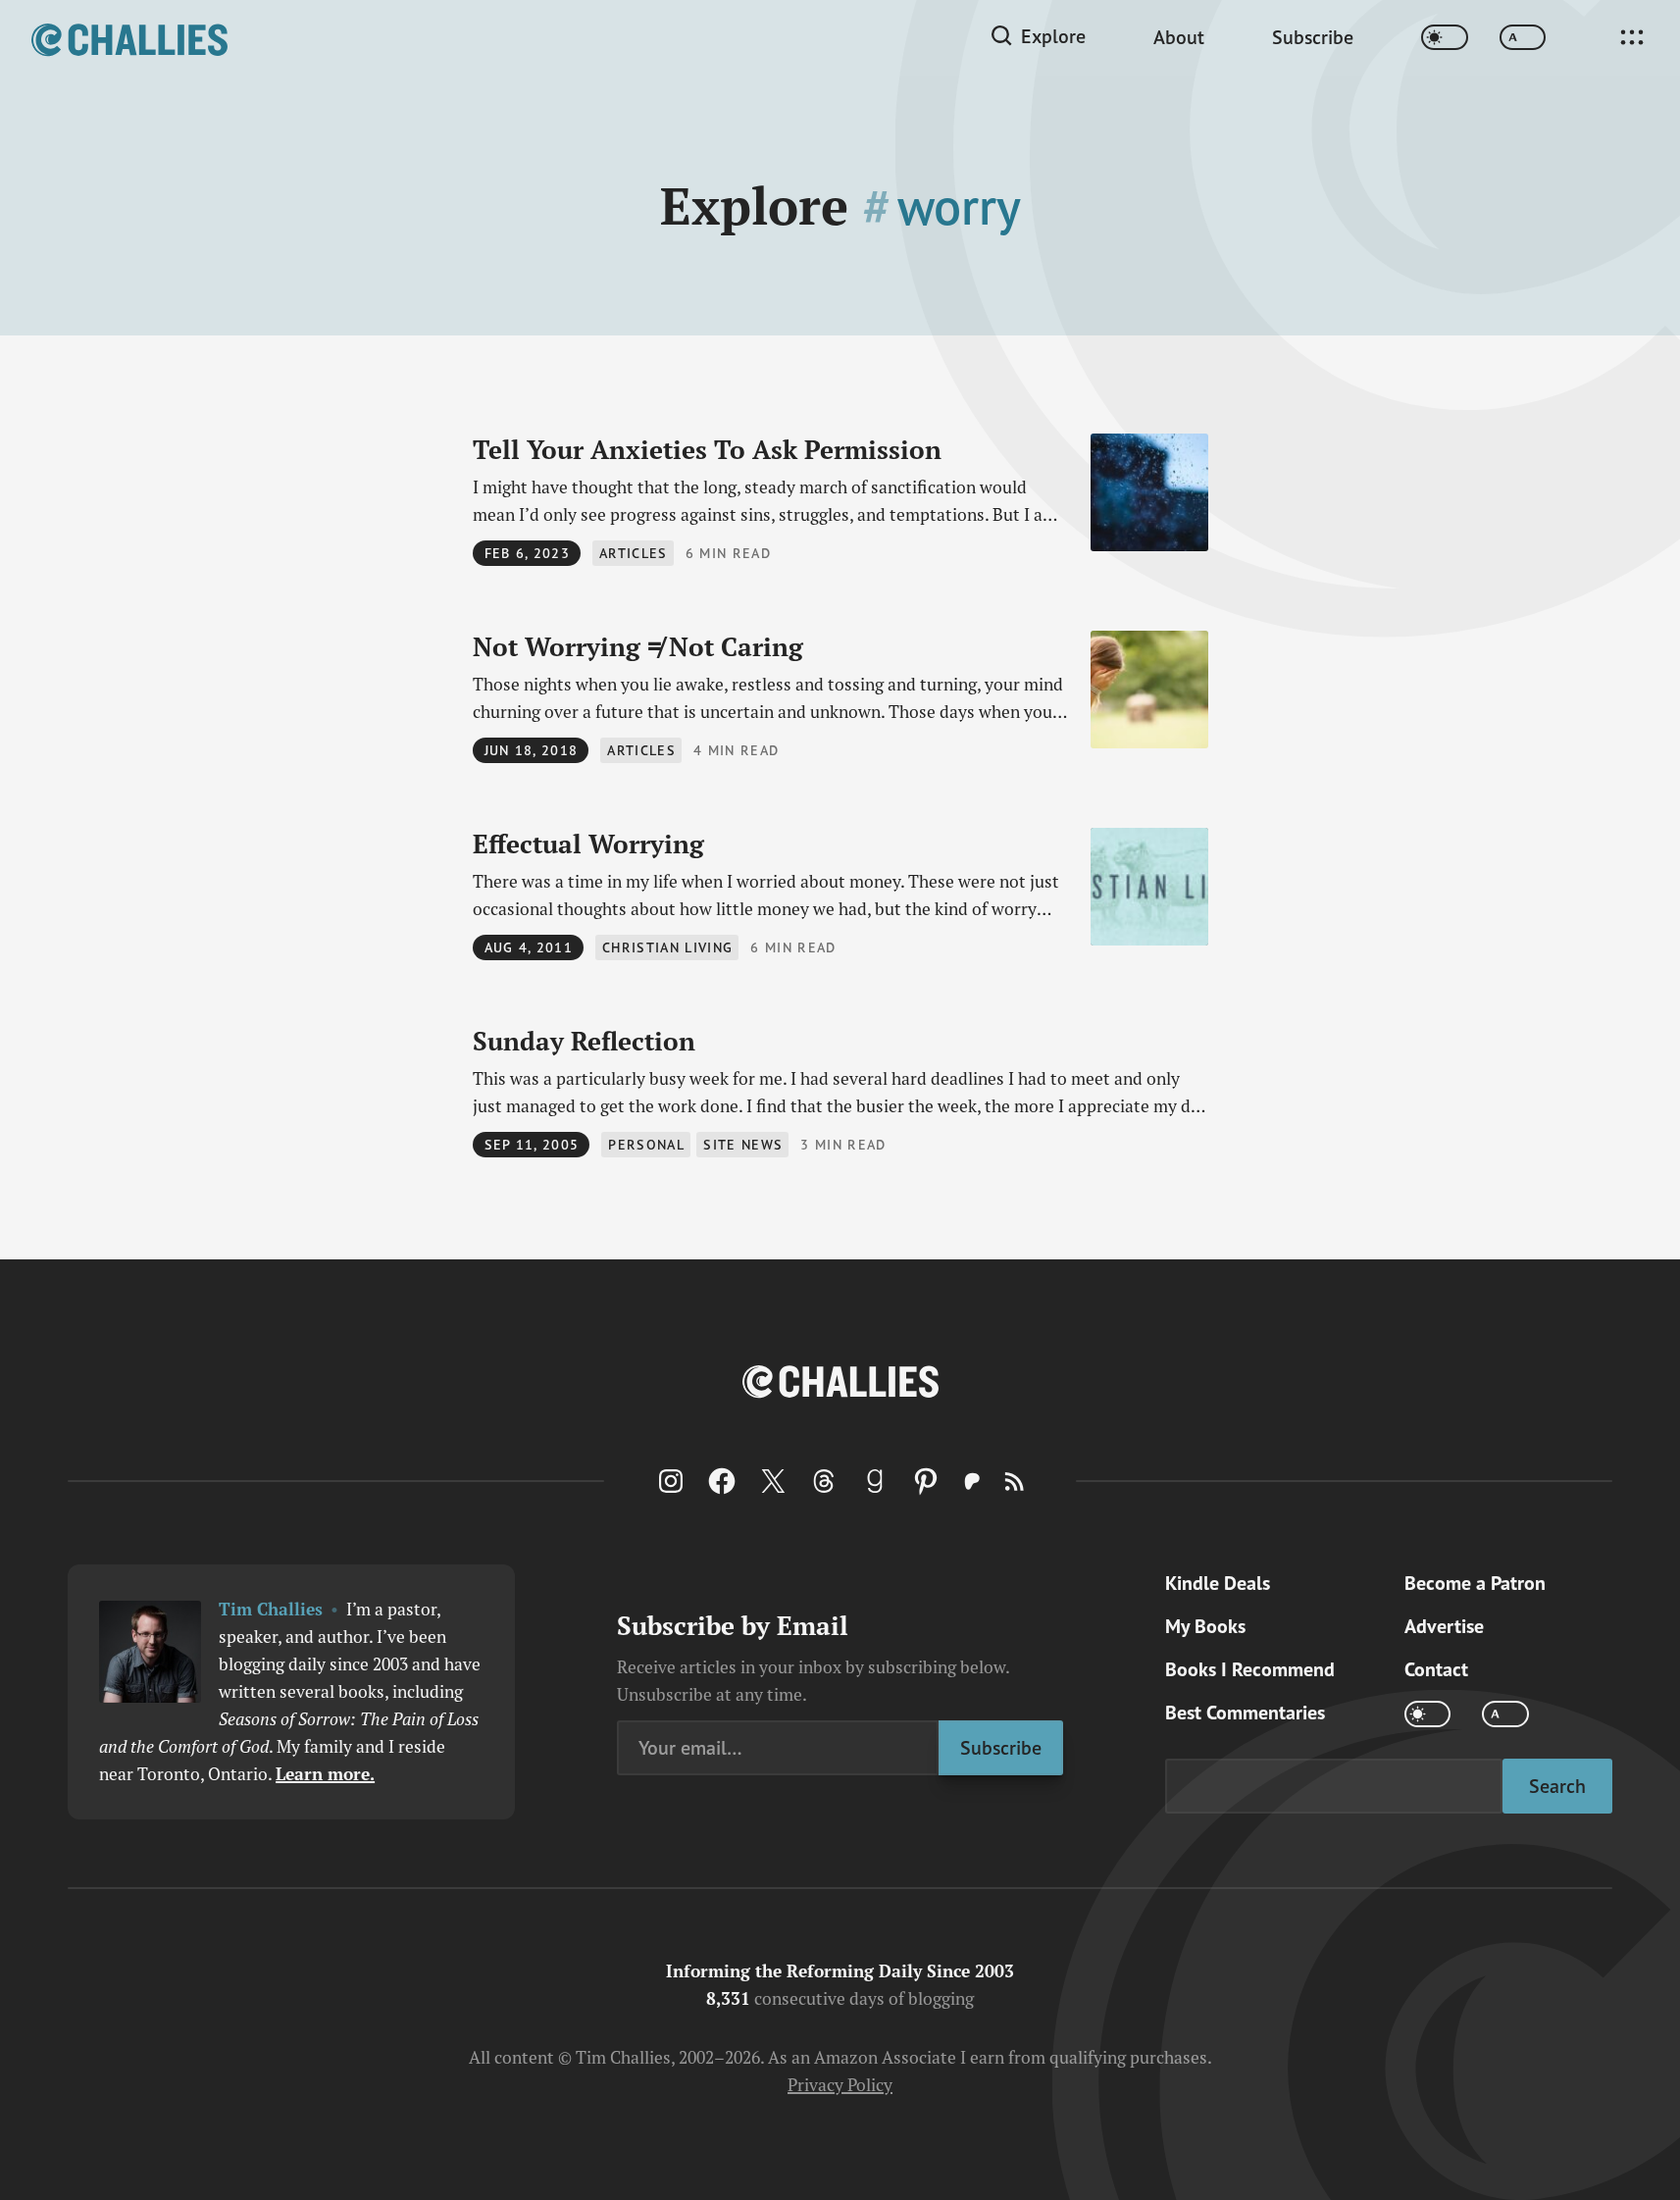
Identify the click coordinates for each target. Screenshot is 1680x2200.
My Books (1205, 1626)
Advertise (1444, 1626)
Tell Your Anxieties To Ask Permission (707, 449)
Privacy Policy (840, 2085)
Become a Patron (1475, 1583)
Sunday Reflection (584, 1041)
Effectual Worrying (588, 844)
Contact (1436, 1669)
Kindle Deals (1218, 1583)
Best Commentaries (1245, 1713)
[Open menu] (1632, 37)
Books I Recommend (1250, 1669)
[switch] (1445, 38)
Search (1557, 1786)
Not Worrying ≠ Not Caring (638, 646)
